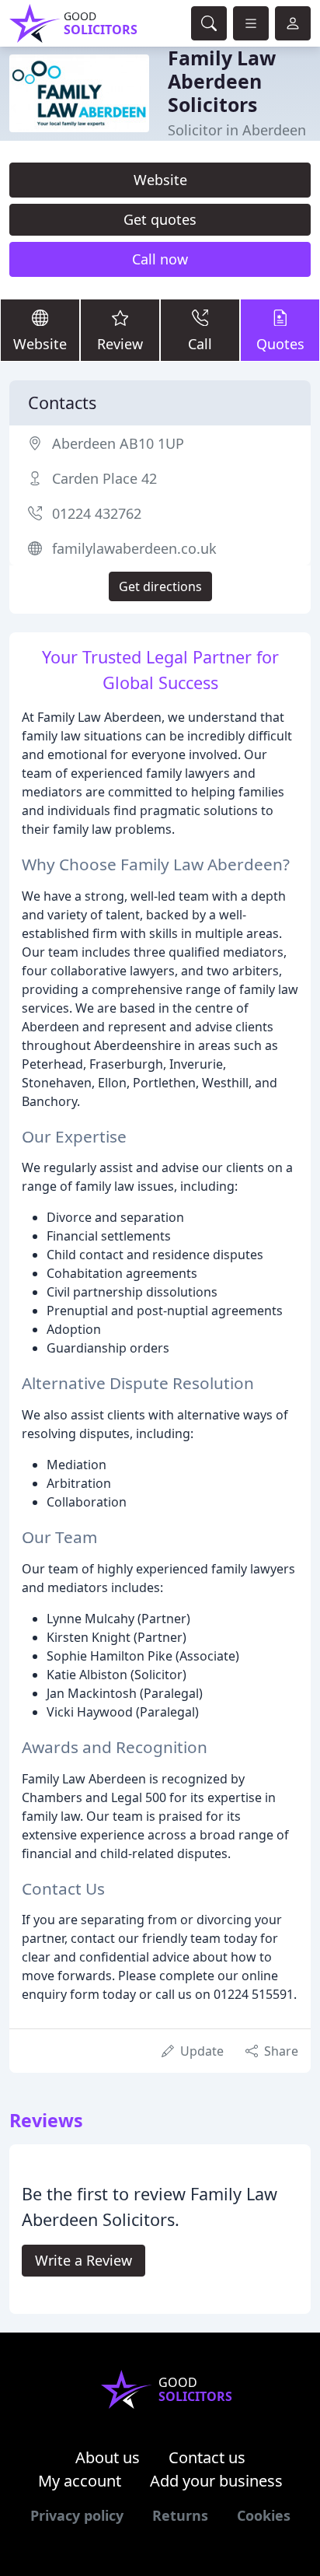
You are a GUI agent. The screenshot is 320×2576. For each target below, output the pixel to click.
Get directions (160, 586)
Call (200, 344)
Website (160, 180)
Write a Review (83, 2260)
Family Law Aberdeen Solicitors (222, 81)
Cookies (264, 2515)
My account (80, 2481)
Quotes (280, 344)
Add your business (216, 2481)
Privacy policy (77, 2515)
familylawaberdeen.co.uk (134, 548)
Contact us (207, 2457)
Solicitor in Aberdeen (237, 130)
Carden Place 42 (104, 478)
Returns (180, 2515)
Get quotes (160, 219)
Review (120, 344)
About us (108, 2457)
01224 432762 (97, 513)
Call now (160, 259)
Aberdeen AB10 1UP (118, 443)
